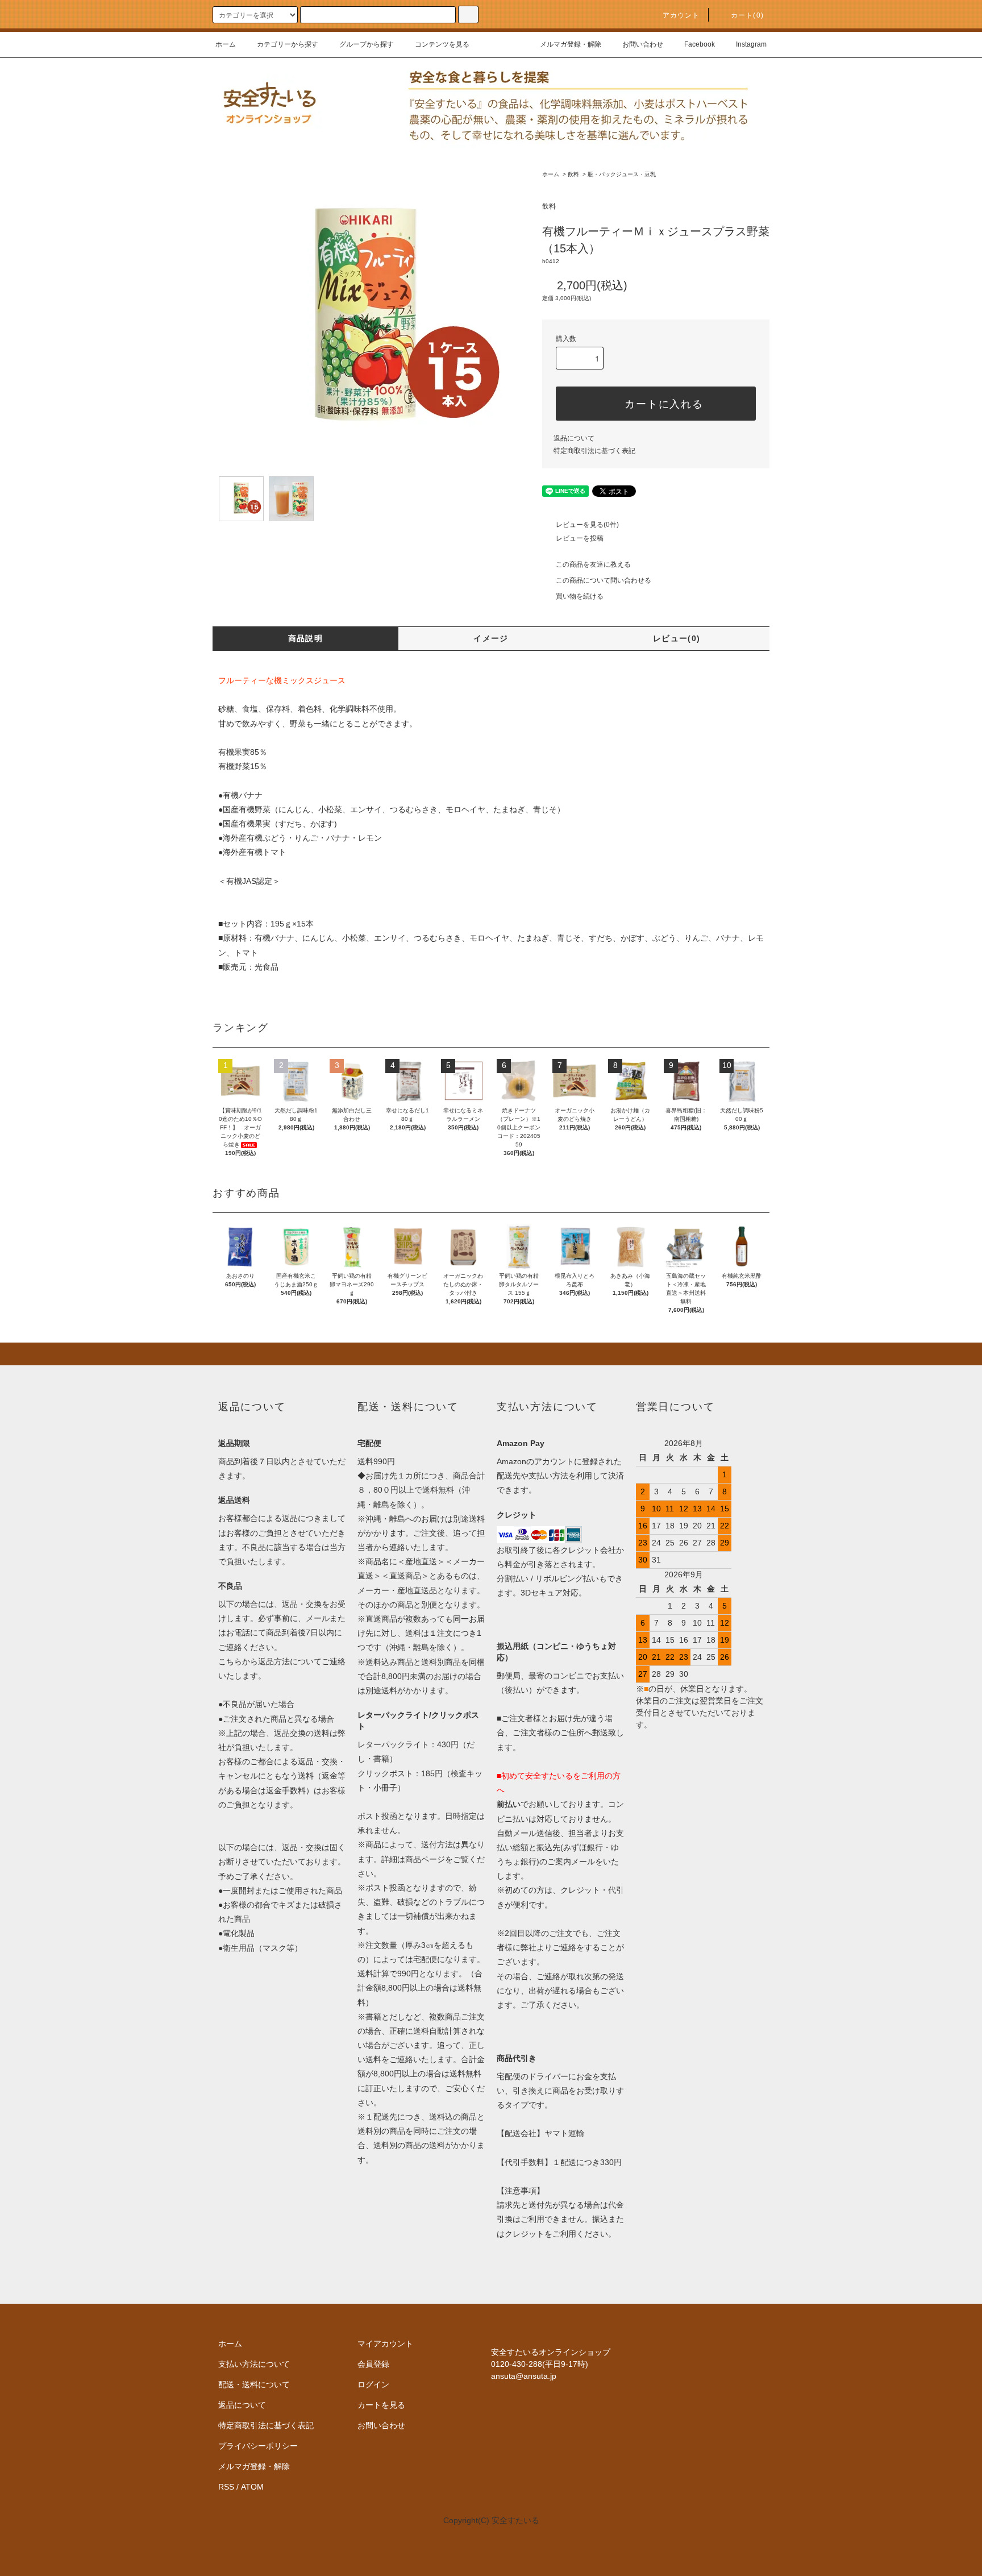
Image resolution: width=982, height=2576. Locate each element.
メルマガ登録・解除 (571, 44)
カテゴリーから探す (288, 44)
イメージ (491, 638)
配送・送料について (254, 2384)
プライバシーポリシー (258, 2446)
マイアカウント (385, 2344)
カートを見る (381, 2405)
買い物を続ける (580, 596)
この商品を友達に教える (593, 564)
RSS (226, 2487)
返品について (574, 438)
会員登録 (373, 2364)
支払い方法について (254, 2364)
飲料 (573, 174)
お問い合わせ (643, 44)
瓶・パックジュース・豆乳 (622, 174)
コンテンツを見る (442, 44)
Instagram (751, 44)
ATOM (252, 2487)
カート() (747, 15)
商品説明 (306, 638)
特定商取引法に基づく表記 (594, 451)
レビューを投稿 (580, 538)
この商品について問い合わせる (604, 580)
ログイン (373, 2384)
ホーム (226, 44)
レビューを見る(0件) (587, 525)
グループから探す (367, 44)
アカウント (681, 15)
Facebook (700, 44)
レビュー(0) (677, 638)
